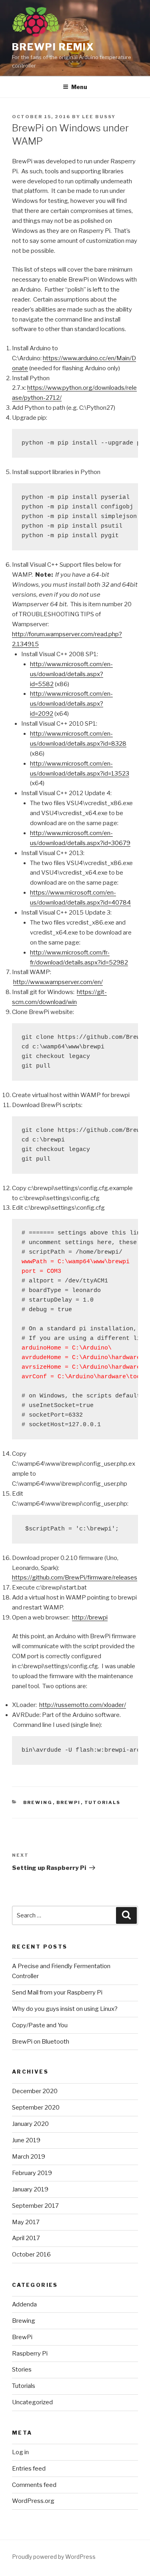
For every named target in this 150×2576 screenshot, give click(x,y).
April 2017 (26, 2238)
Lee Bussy (99, 117)
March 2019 (29, 2157)
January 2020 (30, 2124)
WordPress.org (33, 2501)
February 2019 (32, 2173)
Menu (79, 87)
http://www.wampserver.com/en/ (58, 982)
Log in (20, 2452)
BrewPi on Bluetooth (41, 2042)
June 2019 (26, 2140)
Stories (22, 2370)
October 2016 (31, 2254)
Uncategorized (32, 2402)
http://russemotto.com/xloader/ (83, 1705)
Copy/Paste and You (40, 2025)
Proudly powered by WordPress (54, 2557)
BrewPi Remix (53, 47)
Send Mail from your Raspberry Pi (57, 1993)
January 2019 (30, 2189)
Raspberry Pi (30, 2354)
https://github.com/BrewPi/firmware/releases (75, 1578)
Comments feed (34, 2485)
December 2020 (35, 2091)
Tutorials (103, 1802)
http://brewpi (90, 1617)
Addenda (24, 2304)
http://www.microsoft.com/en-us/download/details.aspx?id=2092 (71, 704)
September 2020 (36, 2108)
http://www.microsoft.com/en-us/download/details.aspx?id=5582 (71, 674)
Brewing (38, 1802)
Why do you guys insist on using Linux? (65, 2009)
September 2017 (35, 2206)
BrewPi (69, 1802)
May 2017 (26, 2222)
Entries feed (29, 2469)
